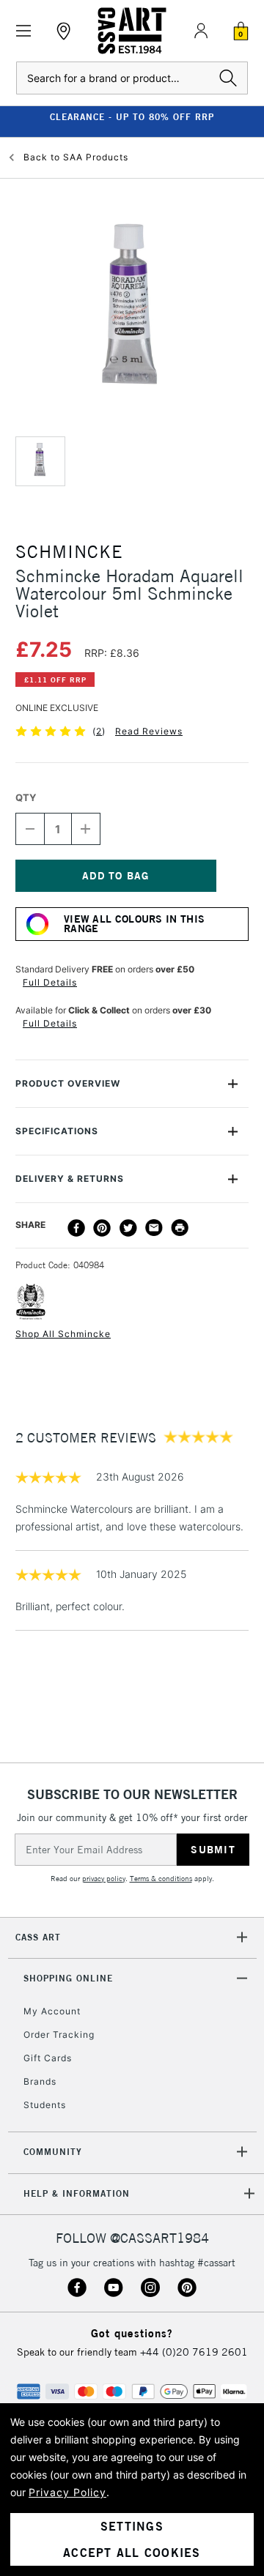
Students (45, 2105)
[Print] (180, 1228)
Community (53, 2152)
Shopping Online (68, 1978)
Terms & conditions (161, 1879)
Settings (132, 2526)
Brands (40, 2081)
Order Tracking (59, 2035)
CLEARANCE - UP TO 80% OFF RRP (132, 117)
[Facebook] (76, 1228)
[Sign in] (201, 31)
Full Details (50, 982)
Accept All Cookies (132, 2553)
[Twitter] (128, 1228)
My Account (52, 2011)
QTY (26, 797)
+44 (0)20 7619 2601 (194, 2352)
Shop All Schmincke (63, 1334)
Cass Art (38, 1937)
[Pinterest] (102, 1228)
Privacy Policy (67, 2492)
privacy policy (104, 1879)
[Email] (154, 1228)
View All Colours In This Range (134, 924)
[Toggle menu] (24, 31)
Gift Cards (48, 2058)
